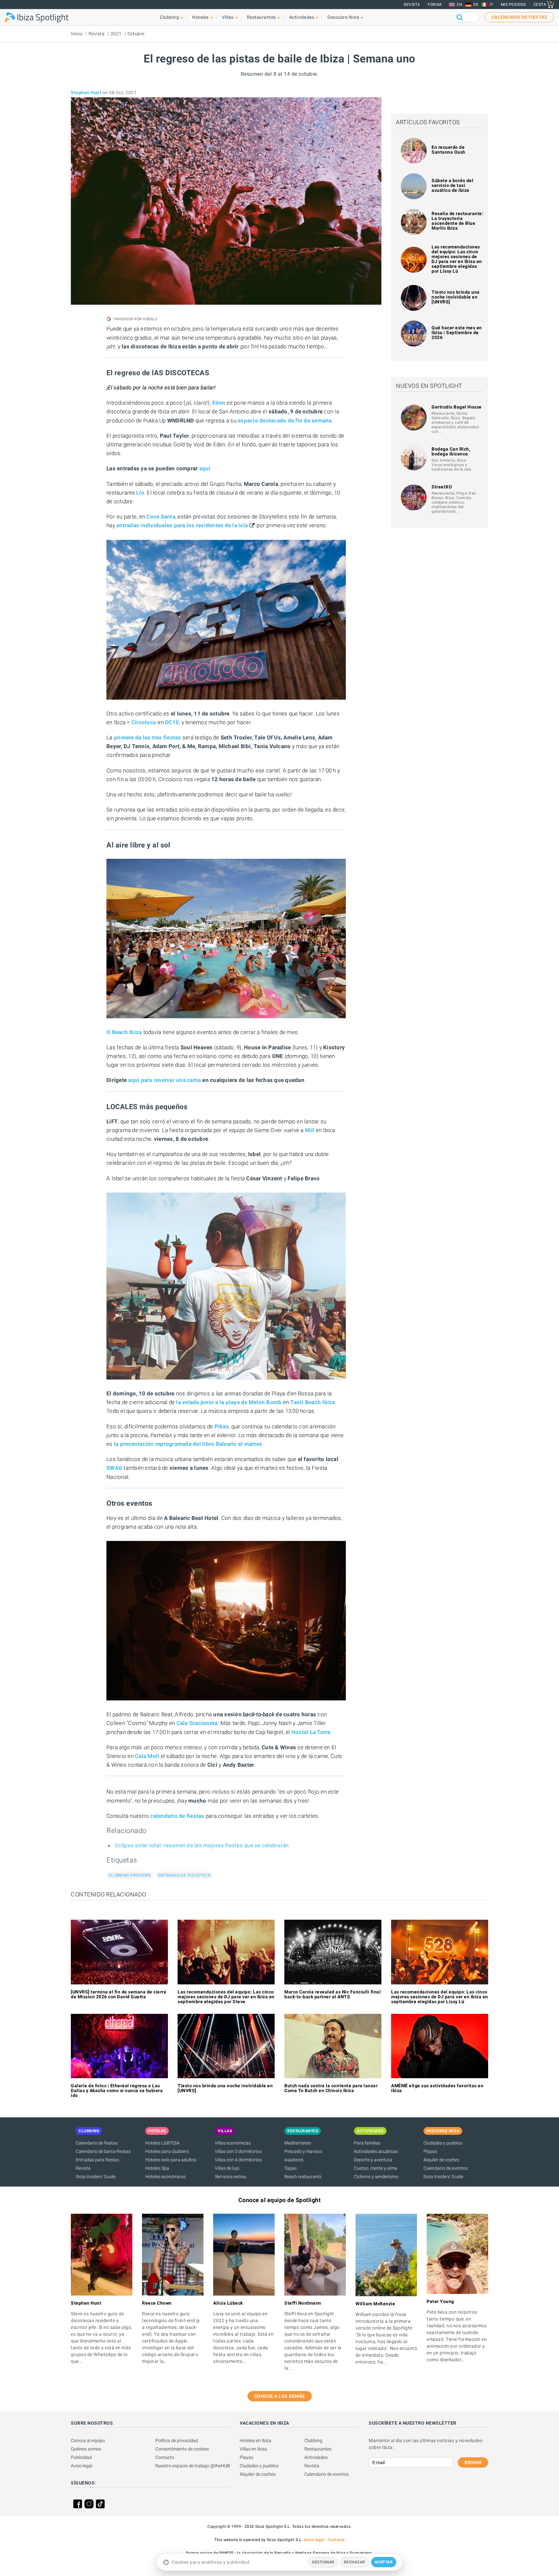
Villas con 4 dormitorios (238, 2160)
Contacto (165, 2457)
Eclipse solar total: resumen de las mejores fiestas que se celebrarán (202, 1845)
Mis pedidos (513, 5)
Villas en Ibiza (253, 2449)
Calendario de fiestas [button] (520, 17)
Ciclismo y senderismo (376, 2177)
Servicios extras (230, 2177)
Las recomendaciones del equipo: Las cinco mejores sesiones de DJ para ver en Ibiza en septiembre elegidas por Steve (226, 1997)
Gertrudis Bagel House (457, 407)
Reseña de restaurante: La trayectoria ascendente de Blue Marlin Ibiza (457, 221)
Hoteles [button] (200, 17)
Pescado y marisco (303, 2151)
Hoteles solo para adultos (171, 2160)
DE (476, 5)
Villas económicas (233, 2143)
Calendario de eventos (446, 2168)
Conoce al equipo (88, 2440)
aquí (205, 468)
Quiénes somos (86, 2449)
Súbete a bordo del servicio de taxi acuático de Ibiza (452, 185)
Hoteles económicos (165, 2177)
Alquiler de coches (441, 2160)
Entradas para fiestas (97, 2160)
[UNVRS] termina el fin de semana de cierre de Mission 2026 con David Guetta (119, 1994)
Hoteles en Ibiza (256, 2440)
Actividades (316, 2457)
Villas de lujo (227, 2168)
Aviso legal (82, 2466)
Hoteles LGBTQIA (162, 2143)
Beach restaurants (303, 2177)
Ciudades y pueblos (443, 2143)
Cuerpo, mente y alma (376, 2168)
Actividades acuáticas (376, 2151)
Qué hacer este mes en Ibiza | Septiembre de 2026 (457, 333)
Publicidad (81, 2457)
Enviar (473, 2462)
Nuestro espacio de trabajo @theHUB (193, 2466)
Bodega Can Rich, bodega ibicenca (451, 451)
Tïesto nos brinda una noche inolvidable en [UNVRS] (456, 297)
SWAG (114, 1468)
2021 (116, 34)
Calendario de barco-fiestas (103, 2151)
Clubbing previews (130, 1875)
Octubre (136, 34)
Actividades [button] (302, 17)
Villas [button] (228, 17)
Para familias (367, 2143)
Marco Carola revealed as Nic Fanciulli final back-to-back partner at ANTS (333, 1994)
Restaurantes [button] (261, 17)
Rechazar (355, 2562)
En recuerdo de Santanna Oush (449, 150)
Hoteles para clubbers (167, 2151)
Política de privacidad (177, 2440)
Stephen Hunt (86, 93)
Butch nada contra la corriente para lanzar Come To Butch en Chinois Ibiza (331, 2088)
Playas (430, 2151)
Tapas (290, 2168)
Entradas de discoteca (184, 1875)
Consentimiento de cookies (182, 2449)
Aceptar (384, 2562)
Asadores (294, 2160)
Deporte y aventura (373, 2160)
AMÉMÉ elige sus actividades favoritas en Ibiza (437, 2088)
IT (491, 5)
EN (460, 5)
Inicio (77, 34)
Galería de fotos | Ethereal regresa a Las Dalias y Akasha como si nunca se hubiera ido (117, 2090)
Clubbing (313, 2440)
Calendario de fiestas (97, 2143)
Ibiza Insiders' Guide (96, 2177)
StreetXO (442, 487)
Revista (412, 5)
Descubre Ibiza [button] (343, 17)
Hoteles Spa (157, 2168)
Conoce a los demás (280, 2396)
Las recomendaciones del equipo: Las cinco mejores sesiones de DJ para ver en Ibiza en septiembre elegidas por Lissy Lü (457, 259)
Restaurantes (318, 2449)
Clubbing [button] (169, 17)
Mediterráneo (298, 2143)
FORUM (435, 5)
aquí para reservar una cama (164, 1080)
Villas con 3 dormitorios (238, 2151)
